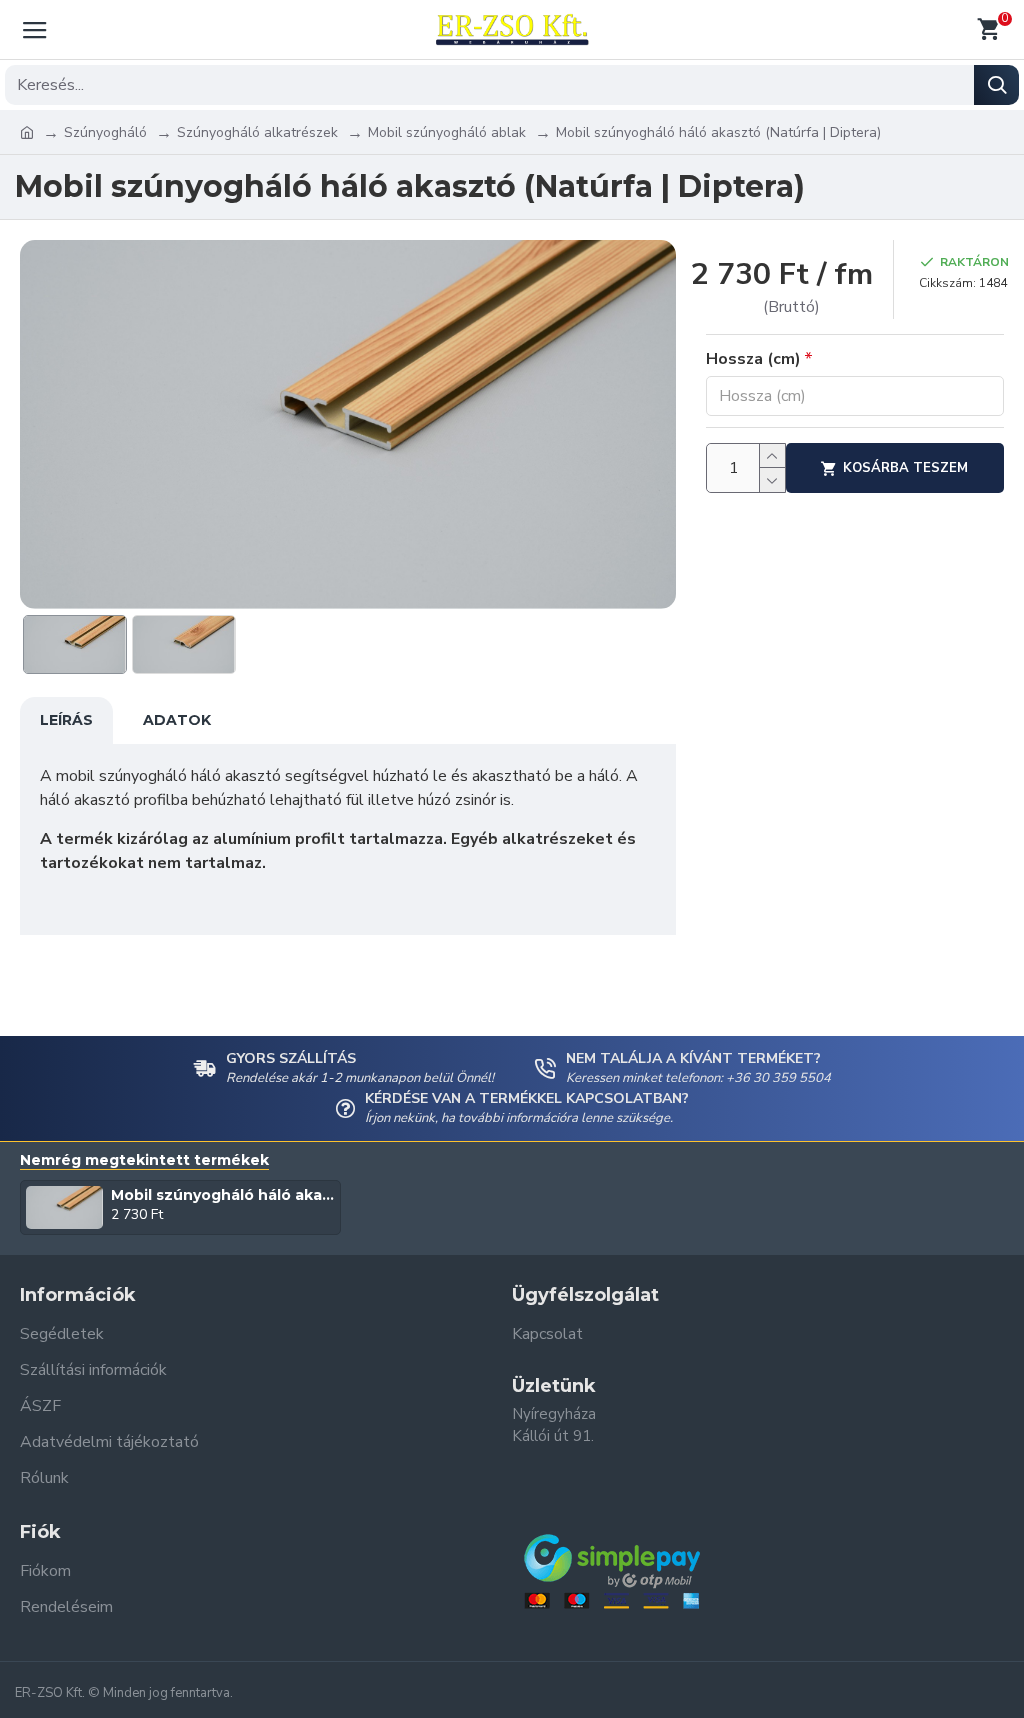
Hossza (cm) (753, 359)
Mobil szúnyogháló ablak (447, 132)
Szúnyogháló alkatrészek (257, 132)
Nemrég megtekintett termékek (144, 1160)
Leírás (66, 720)
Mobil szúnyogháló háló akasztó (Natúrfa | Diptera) (223, 1195)
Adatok (177, 720)
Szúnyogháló (105, 132)
